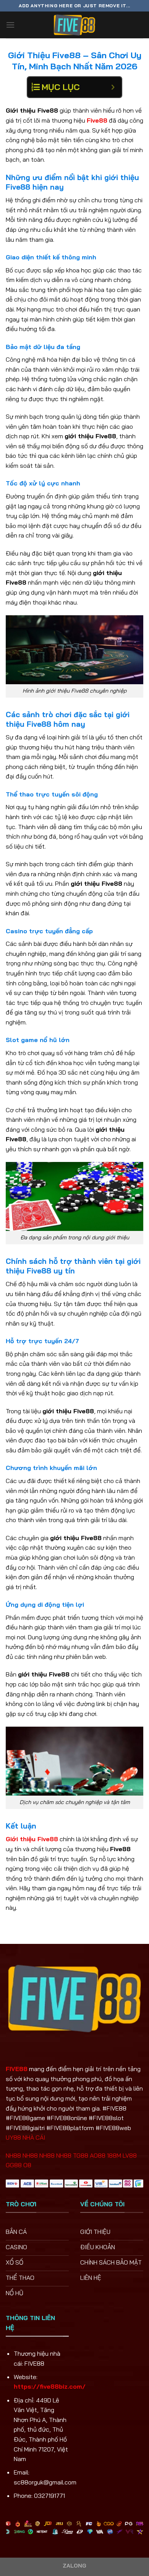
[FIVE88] (74, 25)
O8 (27, 2165)
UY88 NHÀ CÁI (25, 2137)
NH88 (13, 2155)
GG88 (14, 2165)
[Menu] (10, 25)
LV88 (130, 2155)
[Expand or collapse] (113, 87)
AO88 (98, 2155)
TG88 (81, 2155)
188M (114, 2155)
